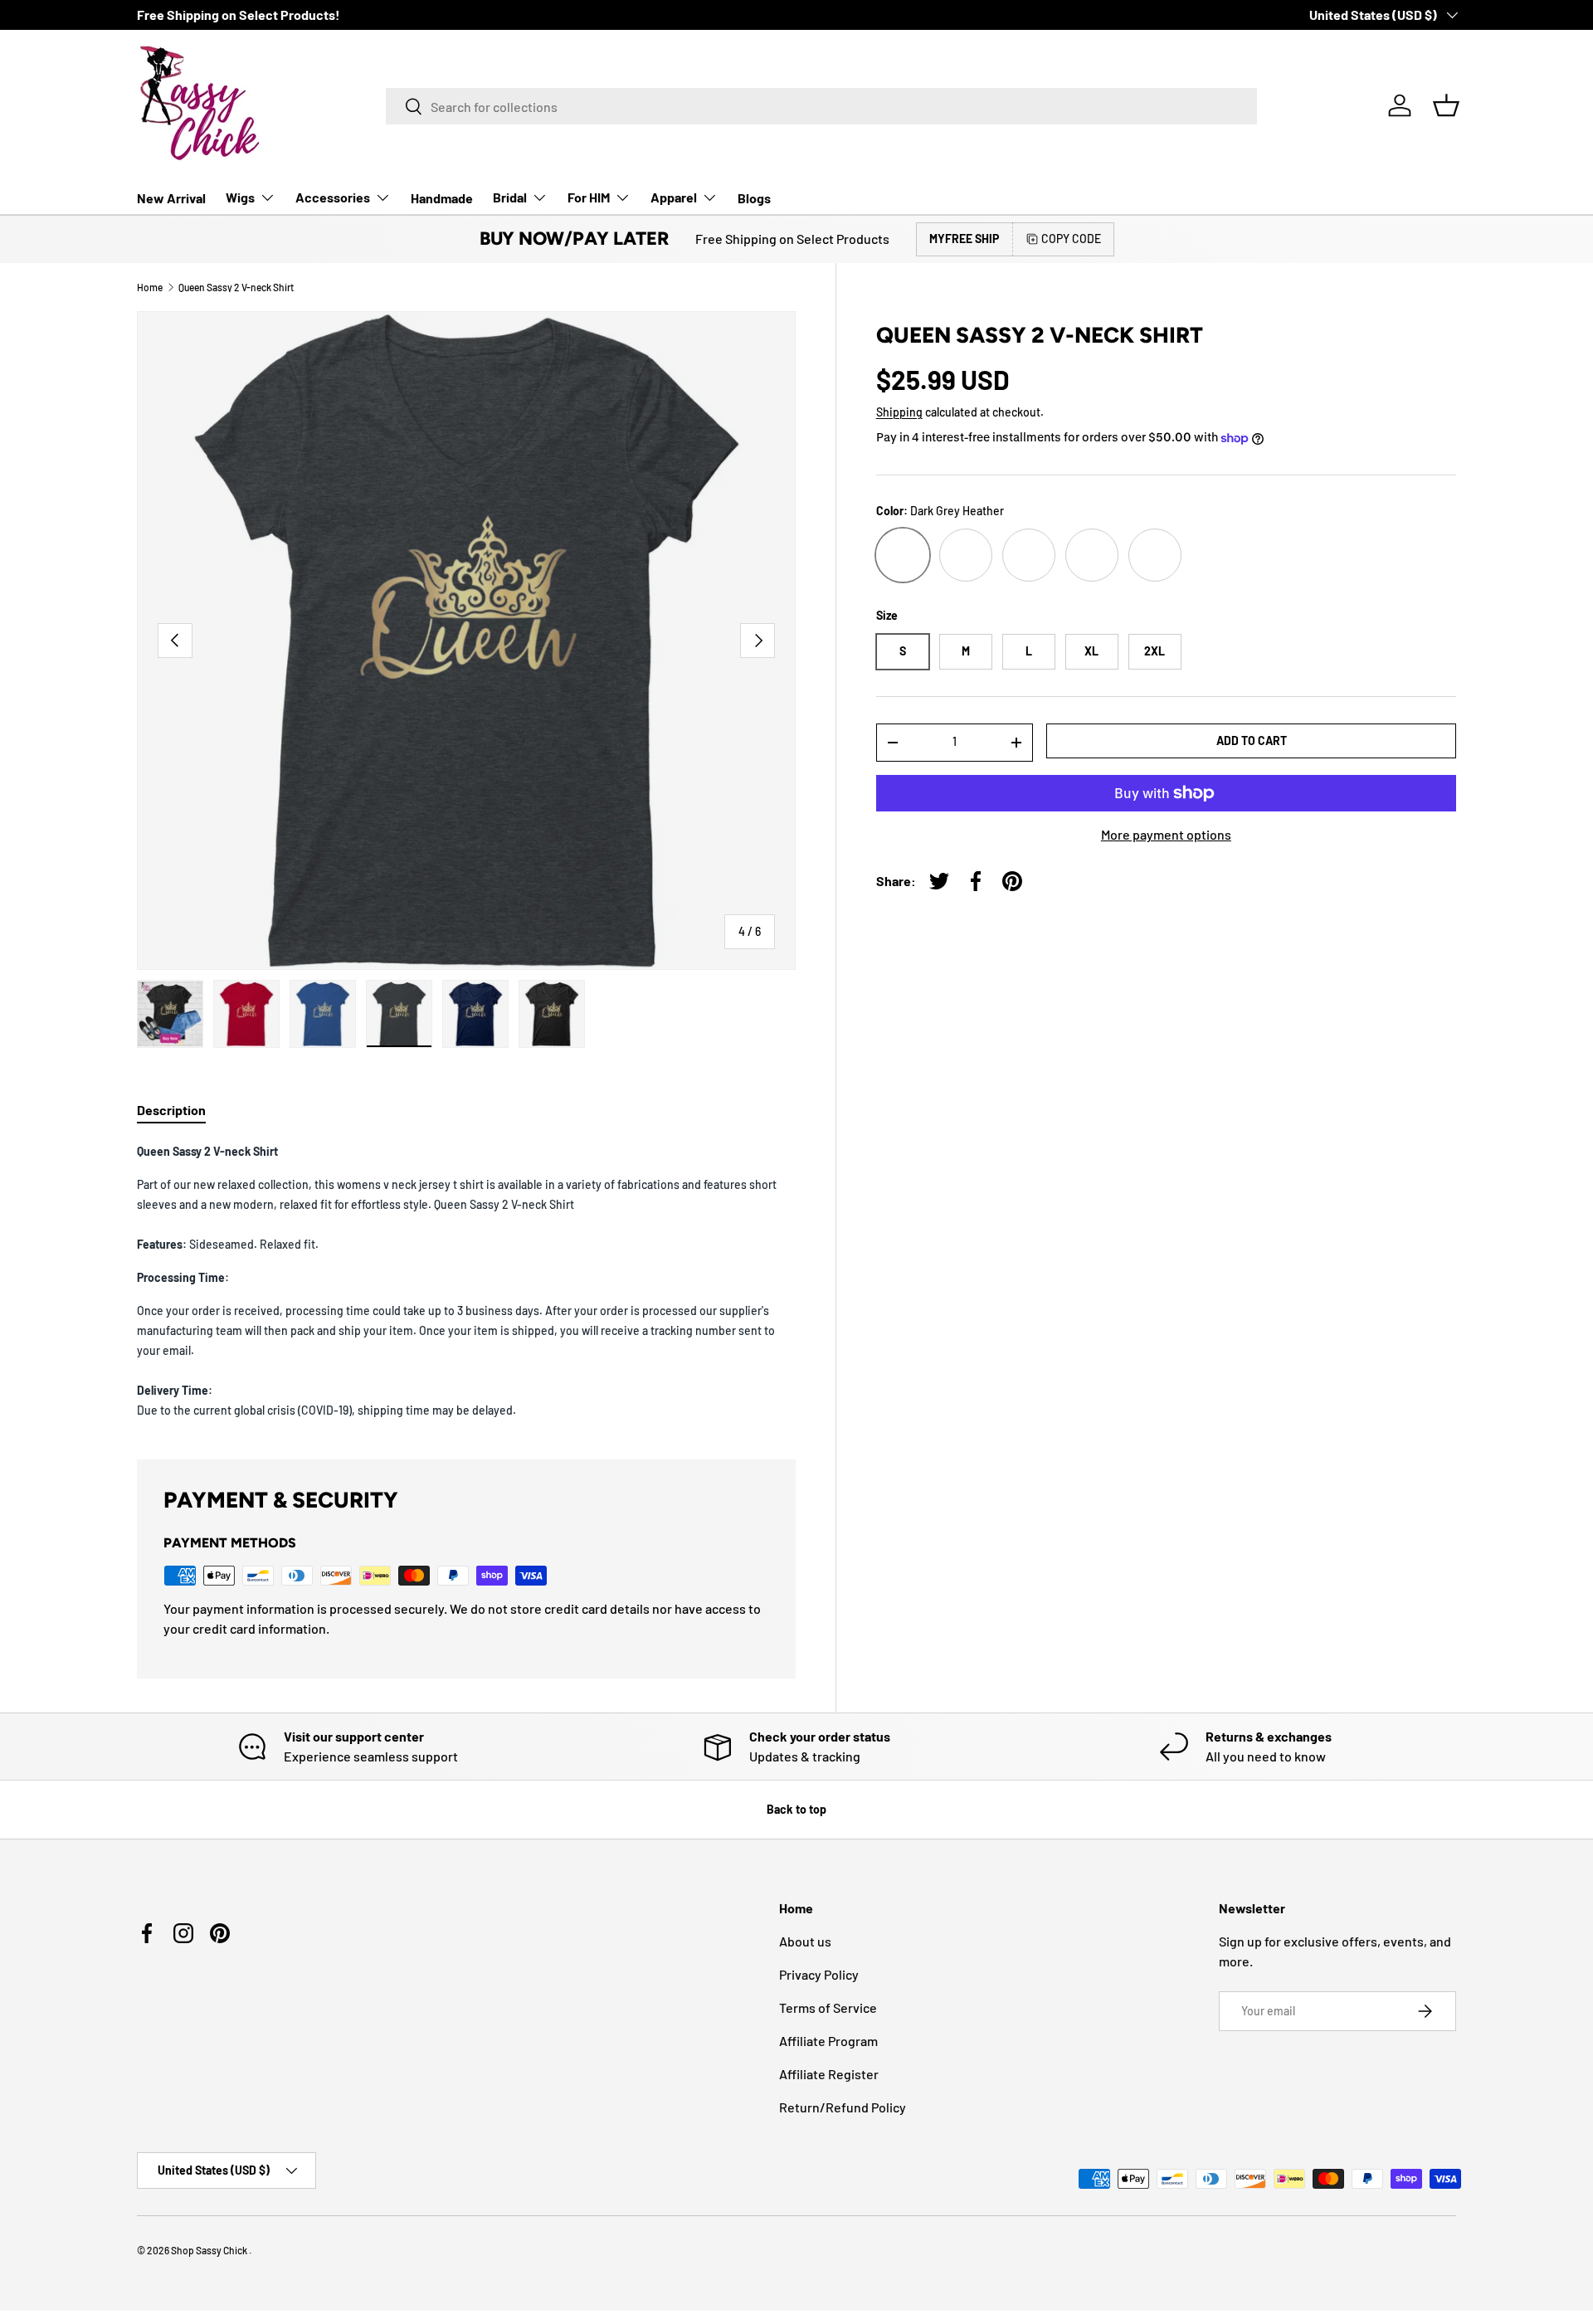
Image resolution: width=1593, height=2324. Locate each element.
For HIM (589, 197)
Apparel (674, 197)
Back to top (796, 1809)
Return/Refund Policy (843, 2107)
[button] (1446, 105)
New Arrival (171, 198)
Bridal (510, 197)
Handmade (442, 198)
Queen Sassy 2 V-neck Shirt (236, 287)
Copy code (1071, 239)
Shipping (899, 412)
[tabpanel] (466, 1280)
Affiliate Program (828, 2041)
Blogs (754, 198)
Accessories (333, 197)
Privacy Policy (819, 1974)
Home (150, 287)
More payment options (1166, 834)
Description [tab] (171, 1110)
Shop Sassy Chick (210, 2250)
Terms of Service (828, 2007)
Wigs (240, 197)
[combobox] (821, 106)
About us (805, 1941)
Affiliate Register (829, 2074)
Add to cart (1252, 741)
